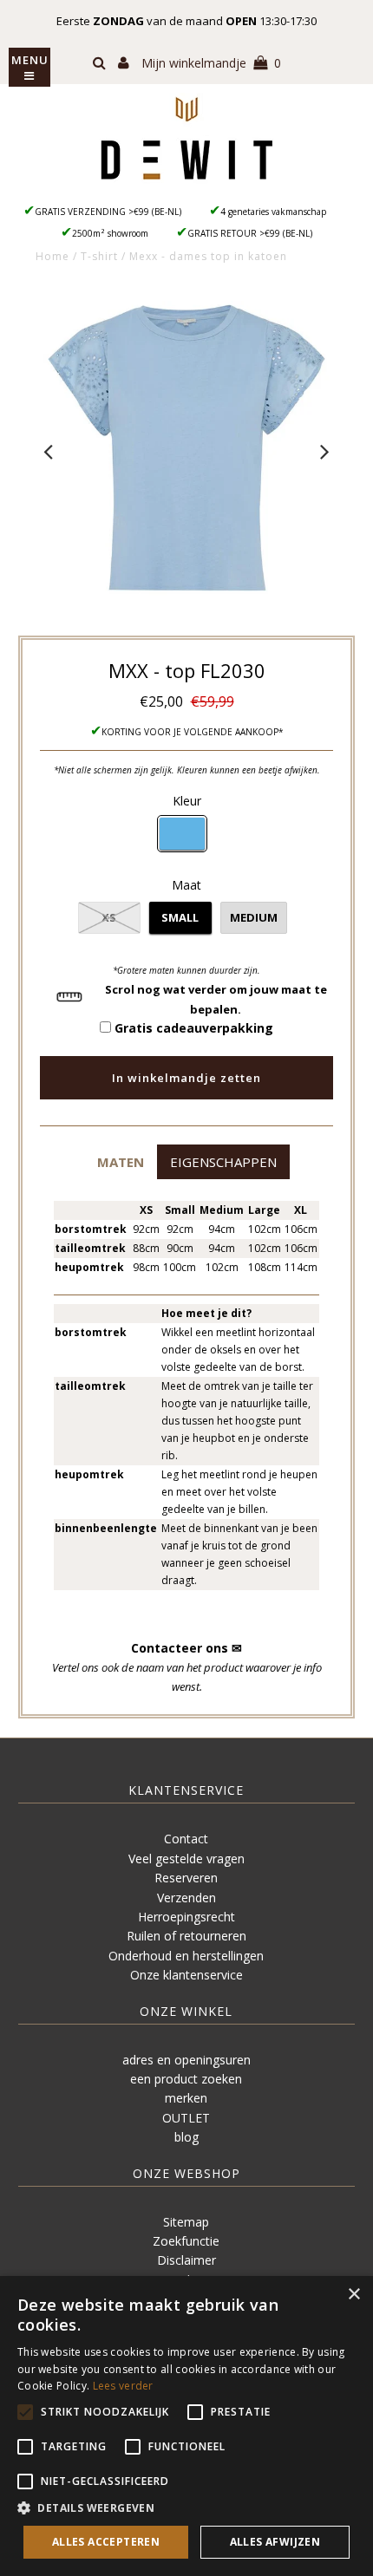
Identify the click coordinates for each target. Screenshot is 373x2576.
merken (186, 2098)
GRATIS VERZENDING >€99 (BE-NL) (108, 212)
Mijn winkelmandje (211, 63)
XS (109, 917)
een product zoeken (186, 2079)
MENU (30, 60)
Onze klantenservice (186, 1975)
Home (52, 256)
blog (186, 2137)
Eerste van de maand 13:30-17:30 (186, 21)
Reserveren (186, 1878)
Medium (254, 917)
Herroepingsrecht (186, 1917)
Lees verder (123, 2386)
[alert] (186, 2426)
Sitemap (186, 2222)
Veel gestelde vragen (186, 1859)
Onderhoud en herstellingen (186, 1956)
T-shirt (99, 256)
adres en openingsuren (186, 2060)
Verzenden (186, 1898)
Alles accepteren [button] (106, 2542)
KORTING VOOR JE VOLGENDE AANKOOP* (193, 732)
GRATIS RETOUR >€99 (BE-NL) (250, 233)
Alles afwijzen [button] (275, 2542)
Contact (186, 1839)
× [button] (353, 2295)
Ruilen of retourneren (186, 1936)
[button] (120, 1161)
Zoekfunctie (186, 2241)
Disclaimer (186, 2260)
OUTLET (186, 2118)
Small (180, 917)
